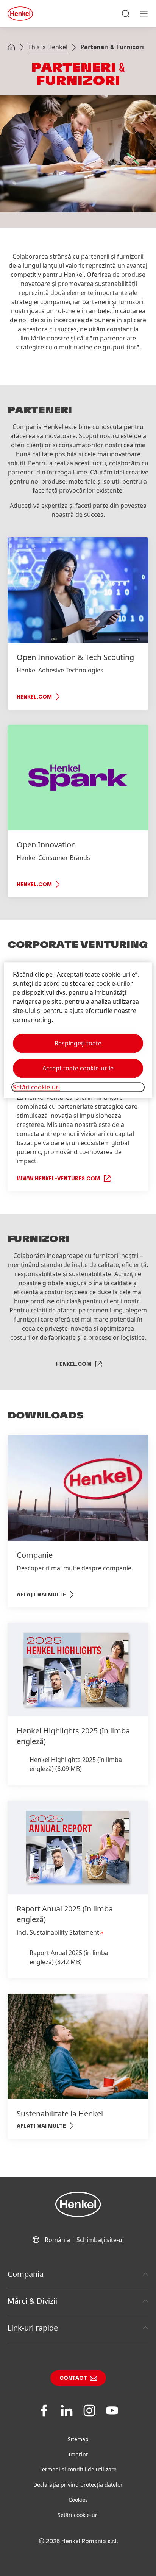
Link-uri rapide (33, 2328)
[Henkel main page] (20, 14)
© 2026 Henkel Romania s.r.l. (78, 2541)
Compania (26, 2274)
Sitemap (78, 2439)
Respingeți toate (78, 1044)
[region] (78, 1031)
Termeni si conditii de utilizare (78, 2469)
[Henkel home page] (11, 48)
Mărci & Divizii (32, 2301)
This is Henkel (48, 47)
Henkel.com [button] (74, 1364)
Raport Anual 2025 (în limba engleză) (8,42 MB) (69, 1957)
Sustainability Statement (64, 1932)
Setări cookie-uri (78, 2515)
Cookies (78, 2500)
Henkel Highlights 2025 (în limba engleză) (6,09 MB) (76, 1764)
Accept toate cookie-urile (78, 1069)
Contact (73, 2378)
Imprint (78, 2454)
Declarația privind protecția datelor (78, 2485)
